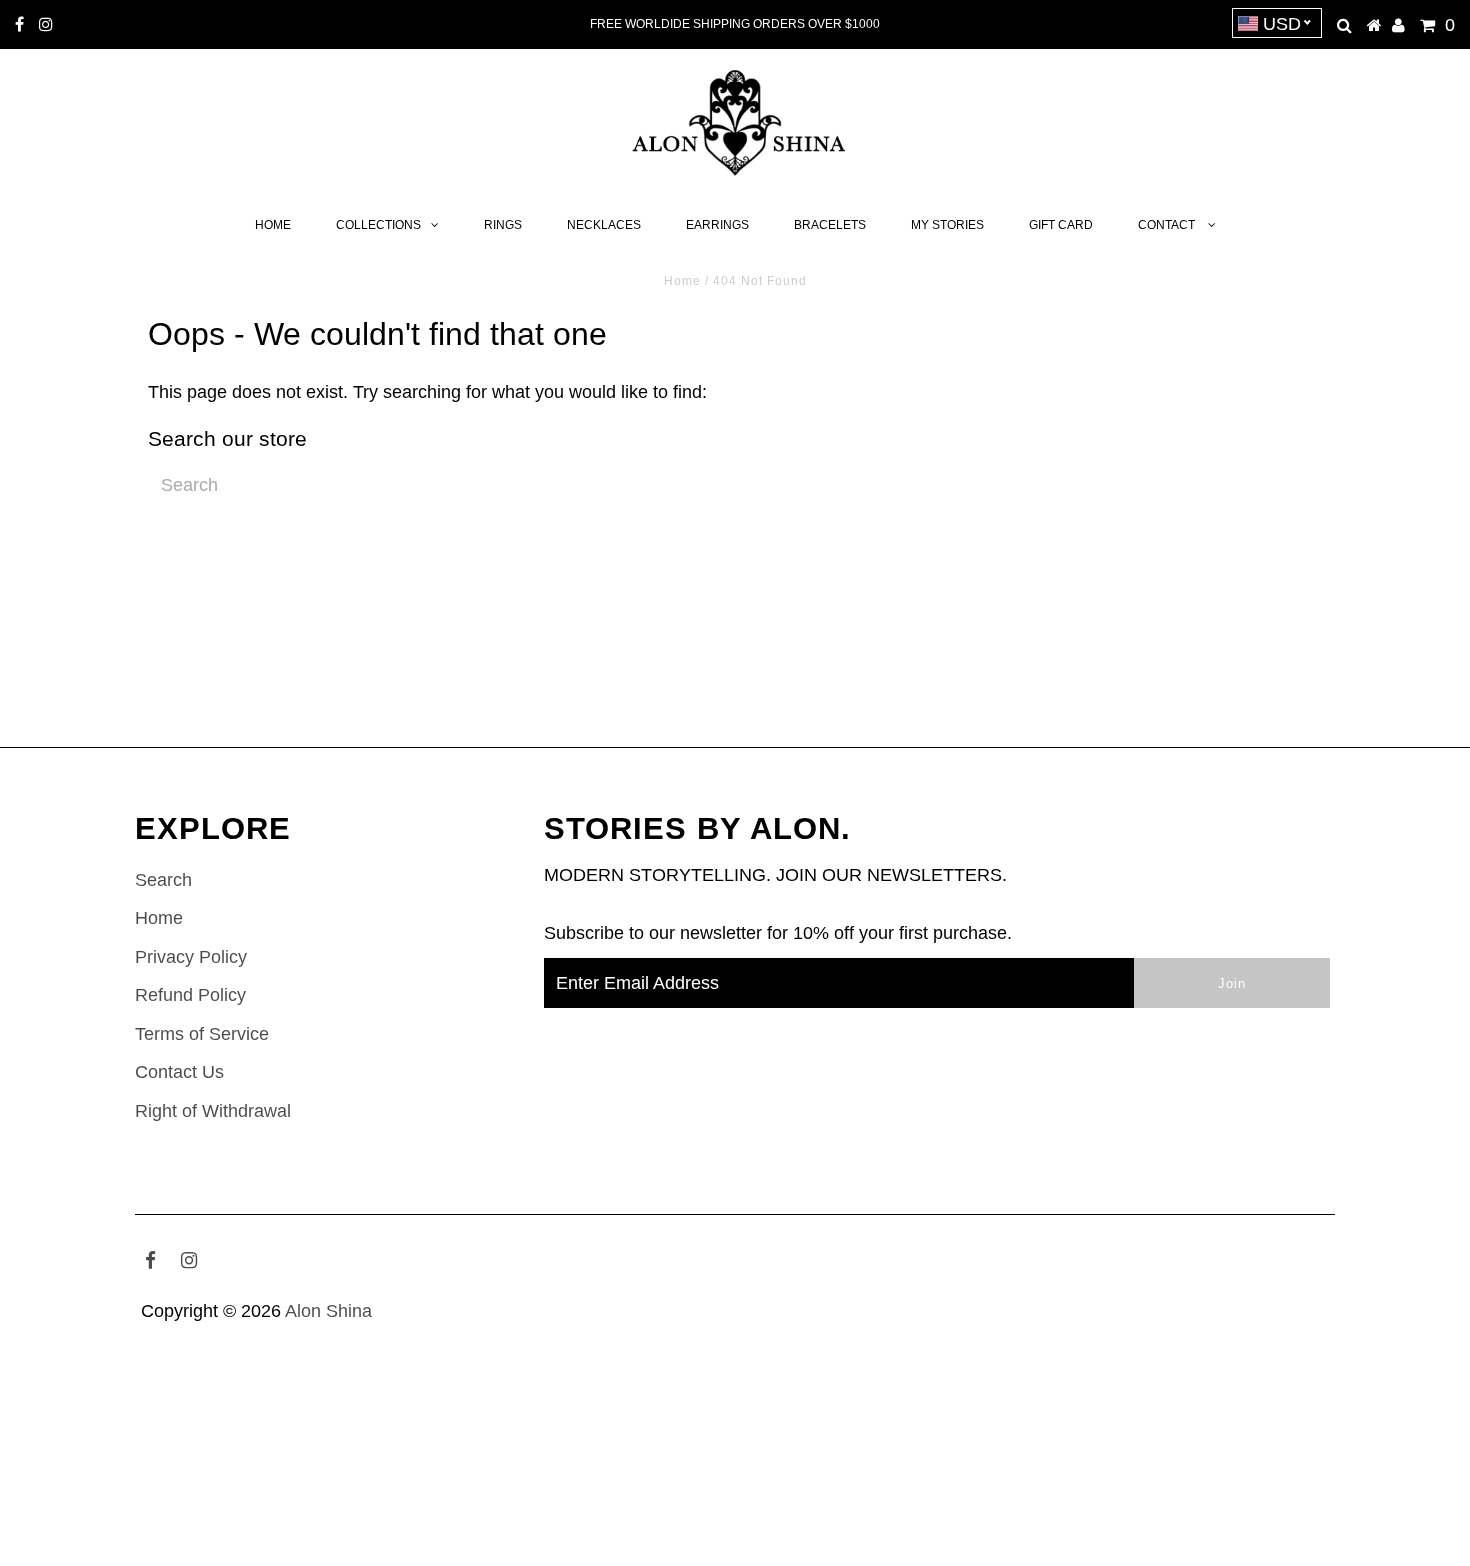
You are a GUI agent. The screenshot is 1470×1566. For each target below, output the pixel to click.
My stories (947, 225)
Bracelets (830, 225)
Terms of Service (202, 1034)
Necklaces (604, 225)
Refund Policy (190, 995)
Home (273, 225)
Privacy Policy (191, 957)
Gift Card (1061, 225)
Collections (378, 225)
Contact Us (179, 1072)
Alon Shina (328, 1311)
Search (163, 880)
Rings (503, 225)
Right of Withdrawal (213, 1111)
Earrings (717, 225)
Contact (1168, 225)
